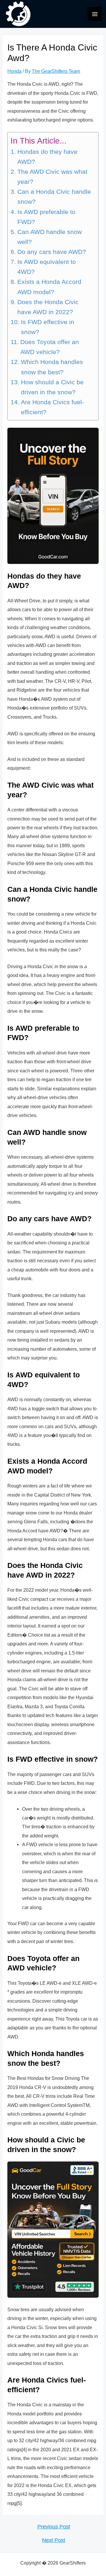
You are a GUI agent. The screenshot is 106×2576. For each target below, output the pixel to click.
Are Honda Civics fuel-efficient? (52, 407)
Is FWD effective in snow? (48, 327)
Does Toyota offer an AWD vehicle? (50, 347)
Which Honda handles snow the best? (52, 367)
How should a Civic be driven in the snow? (52, 387)
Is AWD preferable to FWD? (46, 217)
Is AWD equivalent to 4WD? (47, 267)
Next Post (54, 2540)
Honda (14, 71)
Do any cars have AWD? (52, 252)
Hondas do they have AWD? (47, 157)
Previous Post (54, 2527)
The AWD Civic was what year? (52, 177)
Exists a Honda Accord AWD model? (49, 287)
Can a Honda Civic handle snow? (54, 197)
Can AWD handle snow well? (50, 237)
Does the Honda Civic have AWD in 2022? (48, 307)
